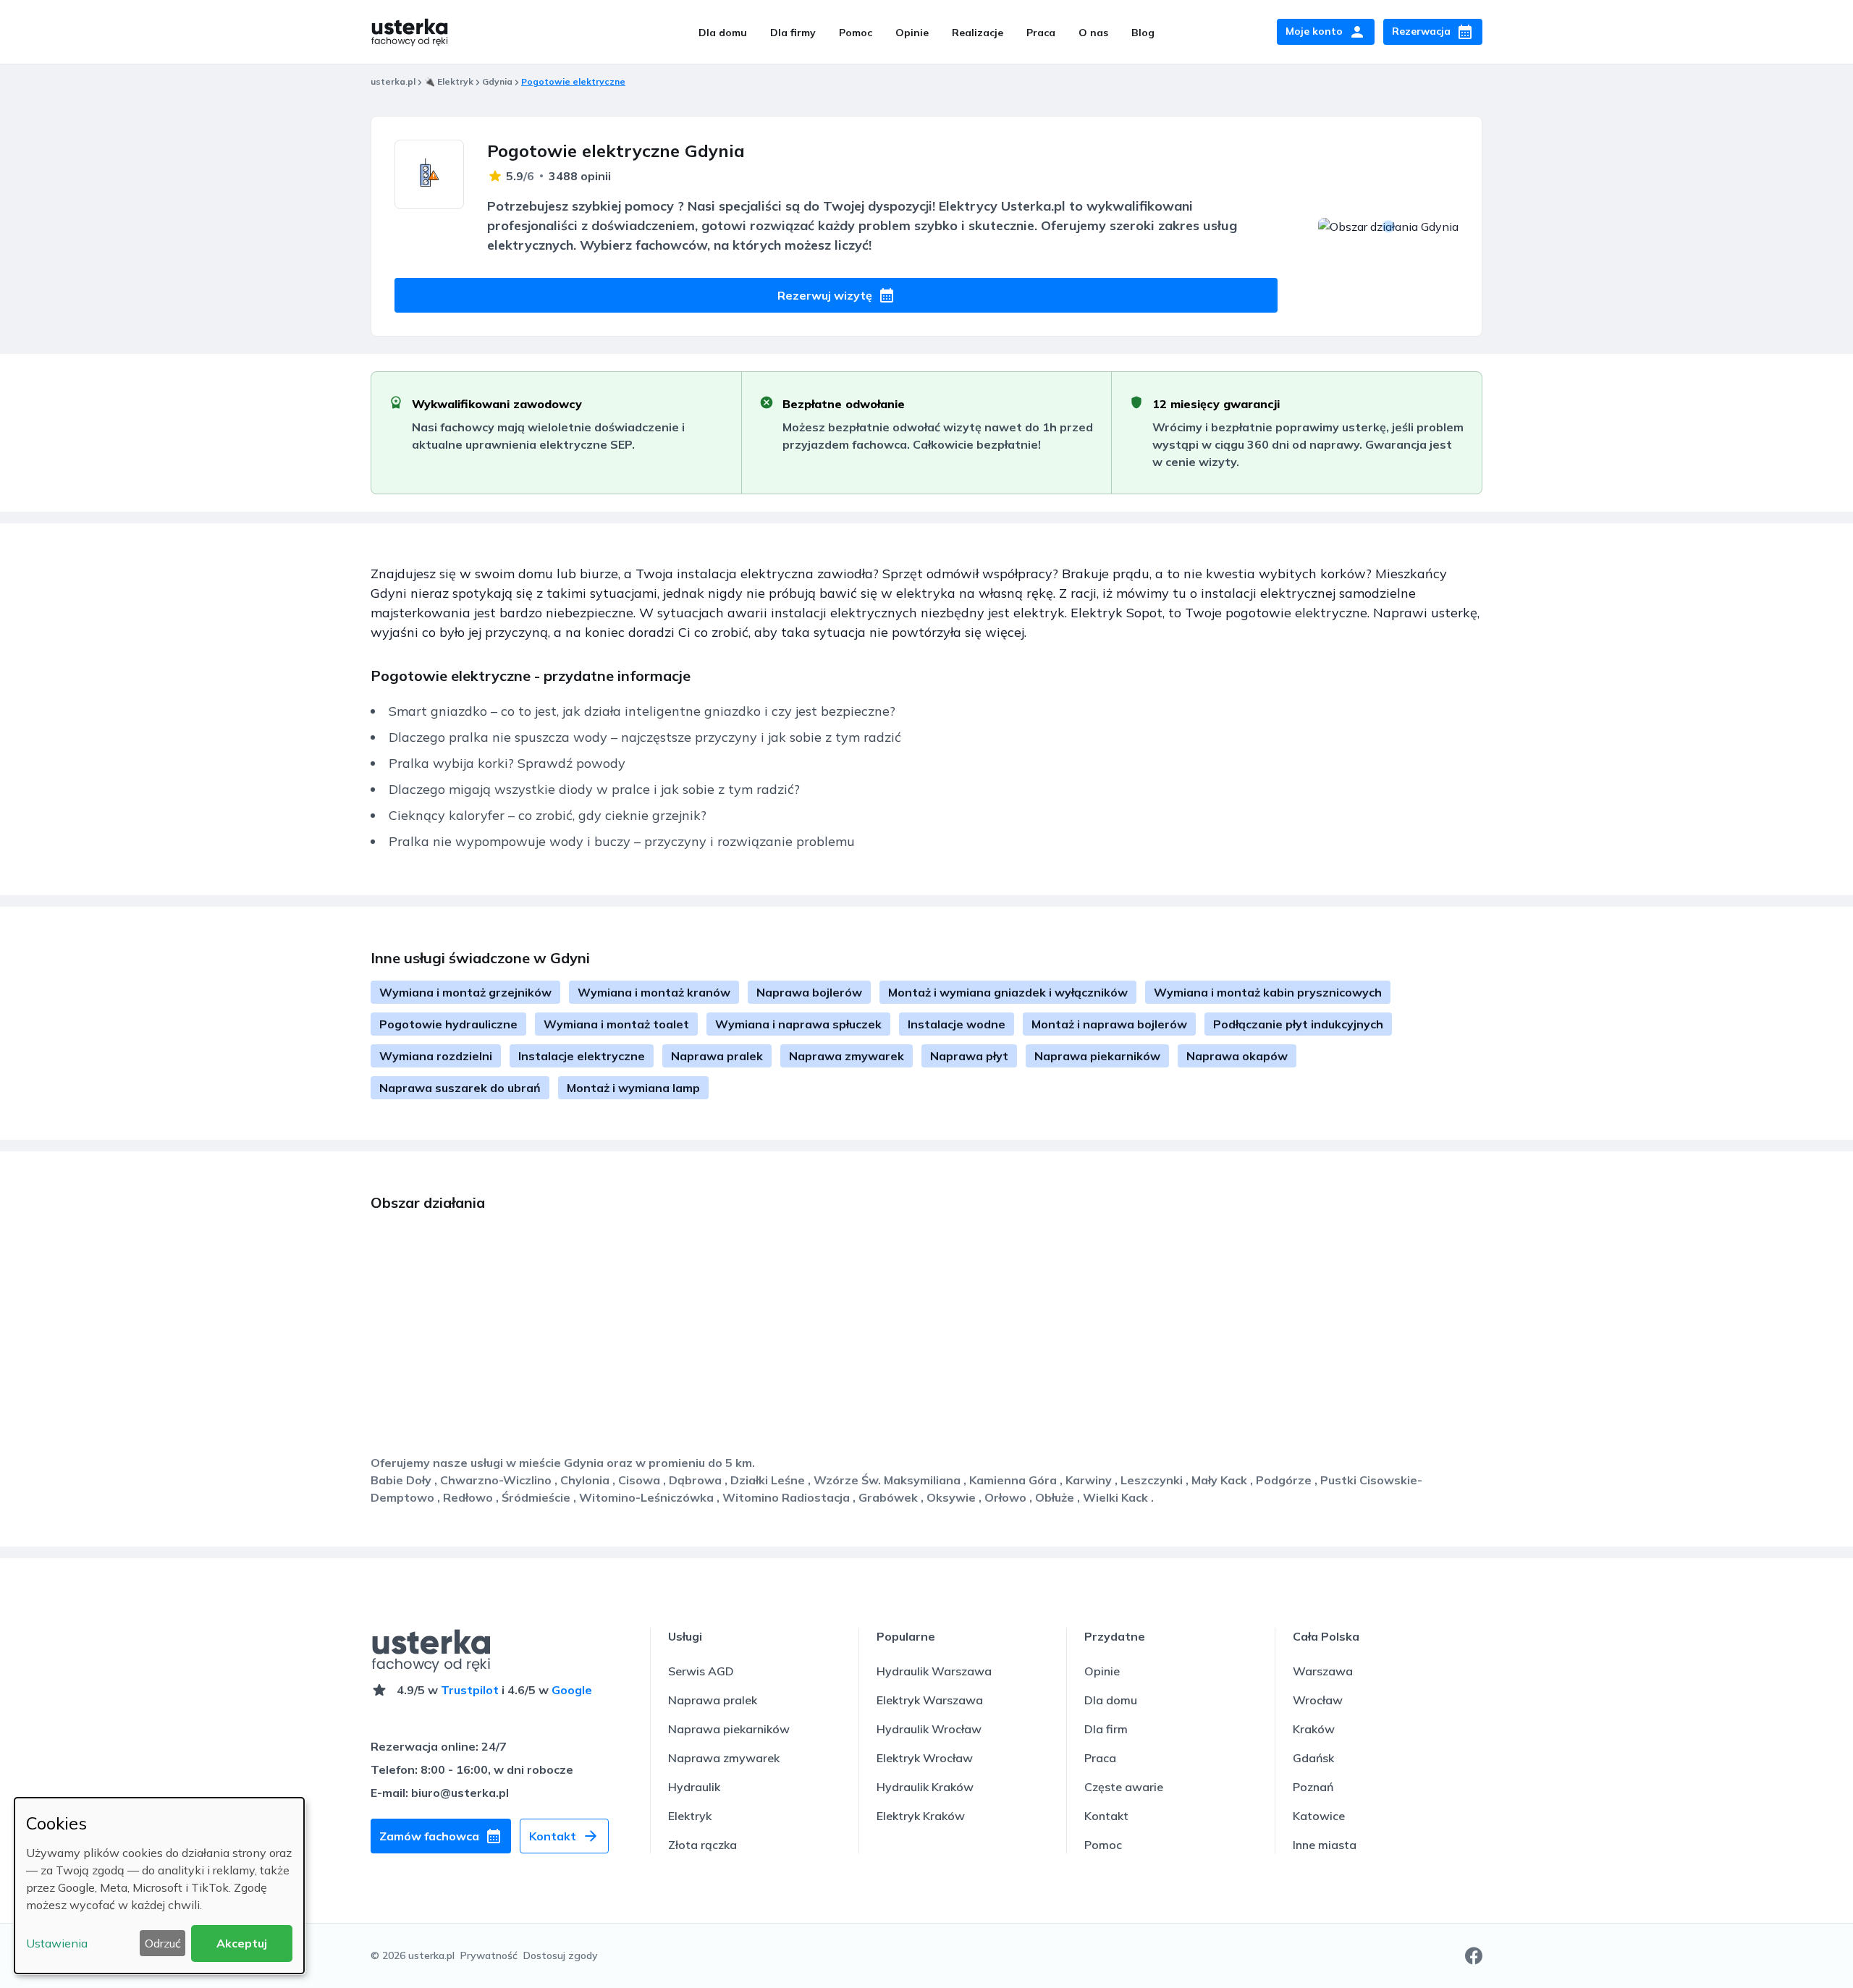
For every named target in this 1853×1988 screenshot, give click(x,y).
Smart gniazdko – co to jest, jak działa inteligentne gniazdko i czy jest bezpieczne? (642, 711)
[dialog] (159, 1886)
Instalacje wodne (957, 1024)
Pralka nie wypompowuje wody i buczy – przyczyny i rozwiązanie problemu (622, 841)
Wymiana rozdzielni (436, 1056)
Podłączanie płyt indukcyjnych (1298, 1024)
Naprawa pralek (717, 1056)
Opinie (912, 33)
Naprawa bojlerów (809, 992)
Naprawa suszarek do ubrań (460, 1088)
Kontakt (1106, 1816)
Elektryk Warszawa (930, 1700)
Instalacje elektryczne (582, 1056)
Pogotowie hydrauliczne (448, 1024)
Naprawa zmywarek (847, 1056)
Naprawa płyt (969, 1056)
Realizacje (978, 33)
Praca (1041, 33)
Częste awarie (1124, 1787)
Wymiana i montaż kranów (654, 992)
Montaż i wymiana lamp (633, 1088)
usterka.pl (393, 81)
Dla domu (723, 33)
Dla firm (1106, 1729)
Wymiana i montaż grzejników (465, 992)
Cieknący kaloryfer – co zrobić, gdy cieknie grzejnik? (548, 815)
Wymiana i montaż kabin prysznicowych (1268, 992)
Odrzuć (163, 1943)
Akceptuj (242, 1943)
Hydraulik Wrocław (929, 1729)
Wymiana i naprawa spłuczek (798, 1024)
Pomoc (856, 33)
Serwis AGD (701, 1671)
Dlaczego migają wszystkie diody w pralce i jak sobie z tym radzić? (594, 789)
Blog (1143, 33)
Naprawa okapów (1237, 1056)
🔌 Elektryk (449, 81)
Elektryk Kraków (921, 1816)
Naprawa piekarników (1097, 1056)
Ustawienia (57, 1943)
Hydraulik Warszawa (934, 1671)
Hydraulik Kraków (925, 1787)
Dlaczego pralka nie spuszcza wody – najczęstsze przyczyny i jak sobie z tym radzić (645, 737)
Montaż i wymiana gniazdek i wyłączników (1008, 992)
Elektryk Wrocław (925, 1758)
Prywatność (489, 1955)
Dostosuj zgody (561, 1955)
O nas (1093, 33)
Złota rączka (702, 1845)
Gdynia (497, 81)
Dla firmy (793, 33)
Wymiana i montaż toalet (616, 1024)
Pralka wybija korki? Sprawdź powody (507, 763)
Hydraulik (694, 1787)
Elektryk (690, 1816)
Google (572, 1690)
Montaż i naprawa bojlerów (1109, 1024)
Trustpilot (470, 1690)
